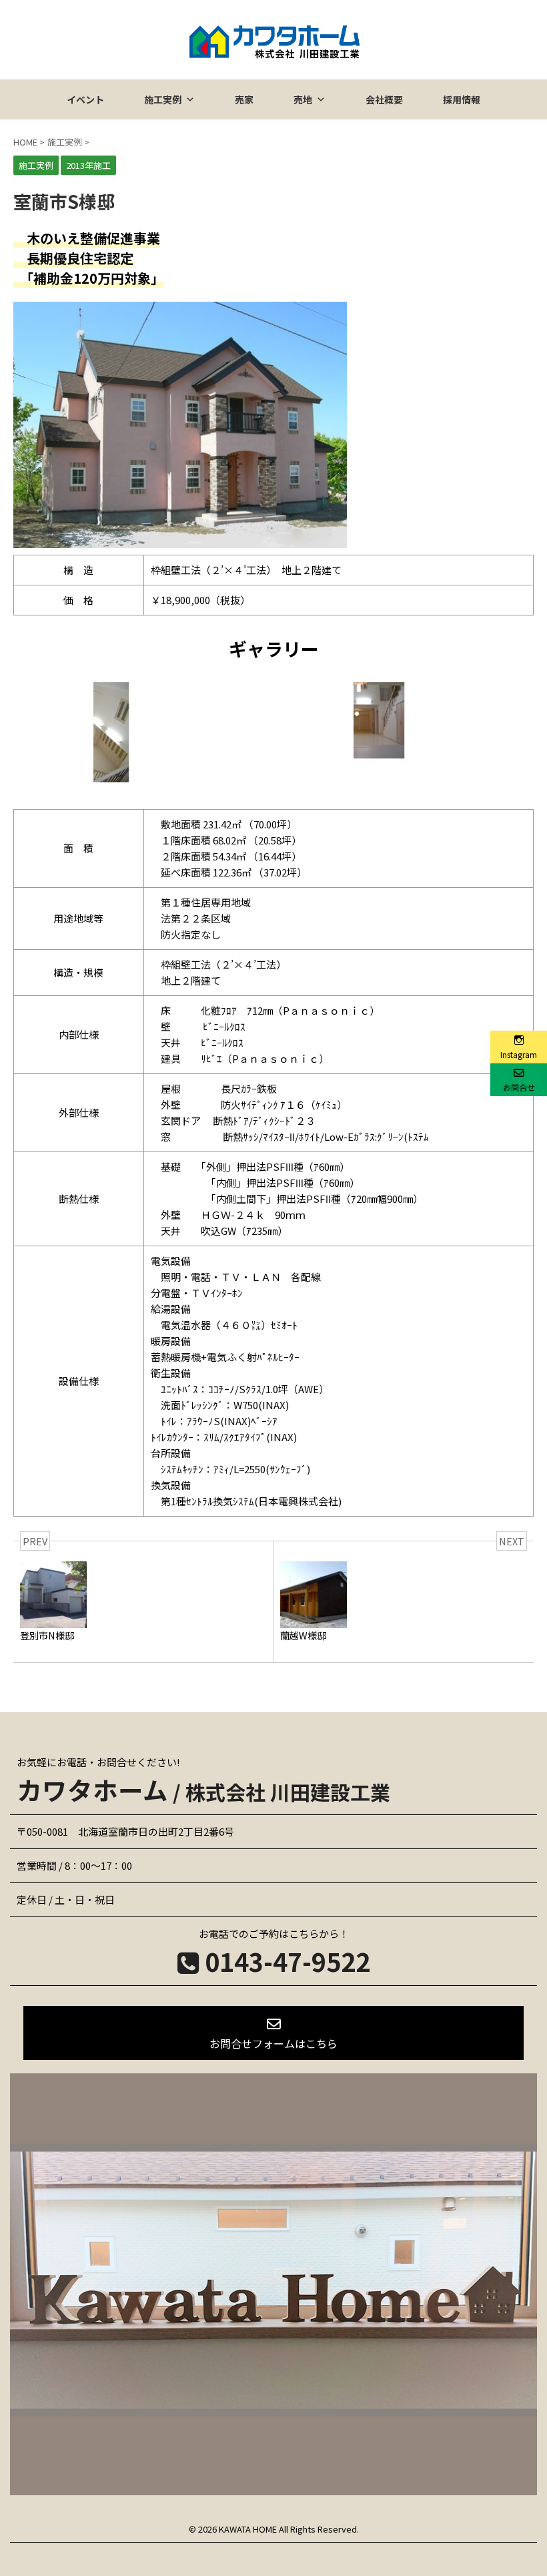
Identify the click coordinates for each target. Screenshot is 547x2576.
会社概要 (384, 99)
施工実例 (163, 99)
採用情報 (462, 99)
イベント (85, 99)
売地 (303, 99)
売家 (244, 99)
